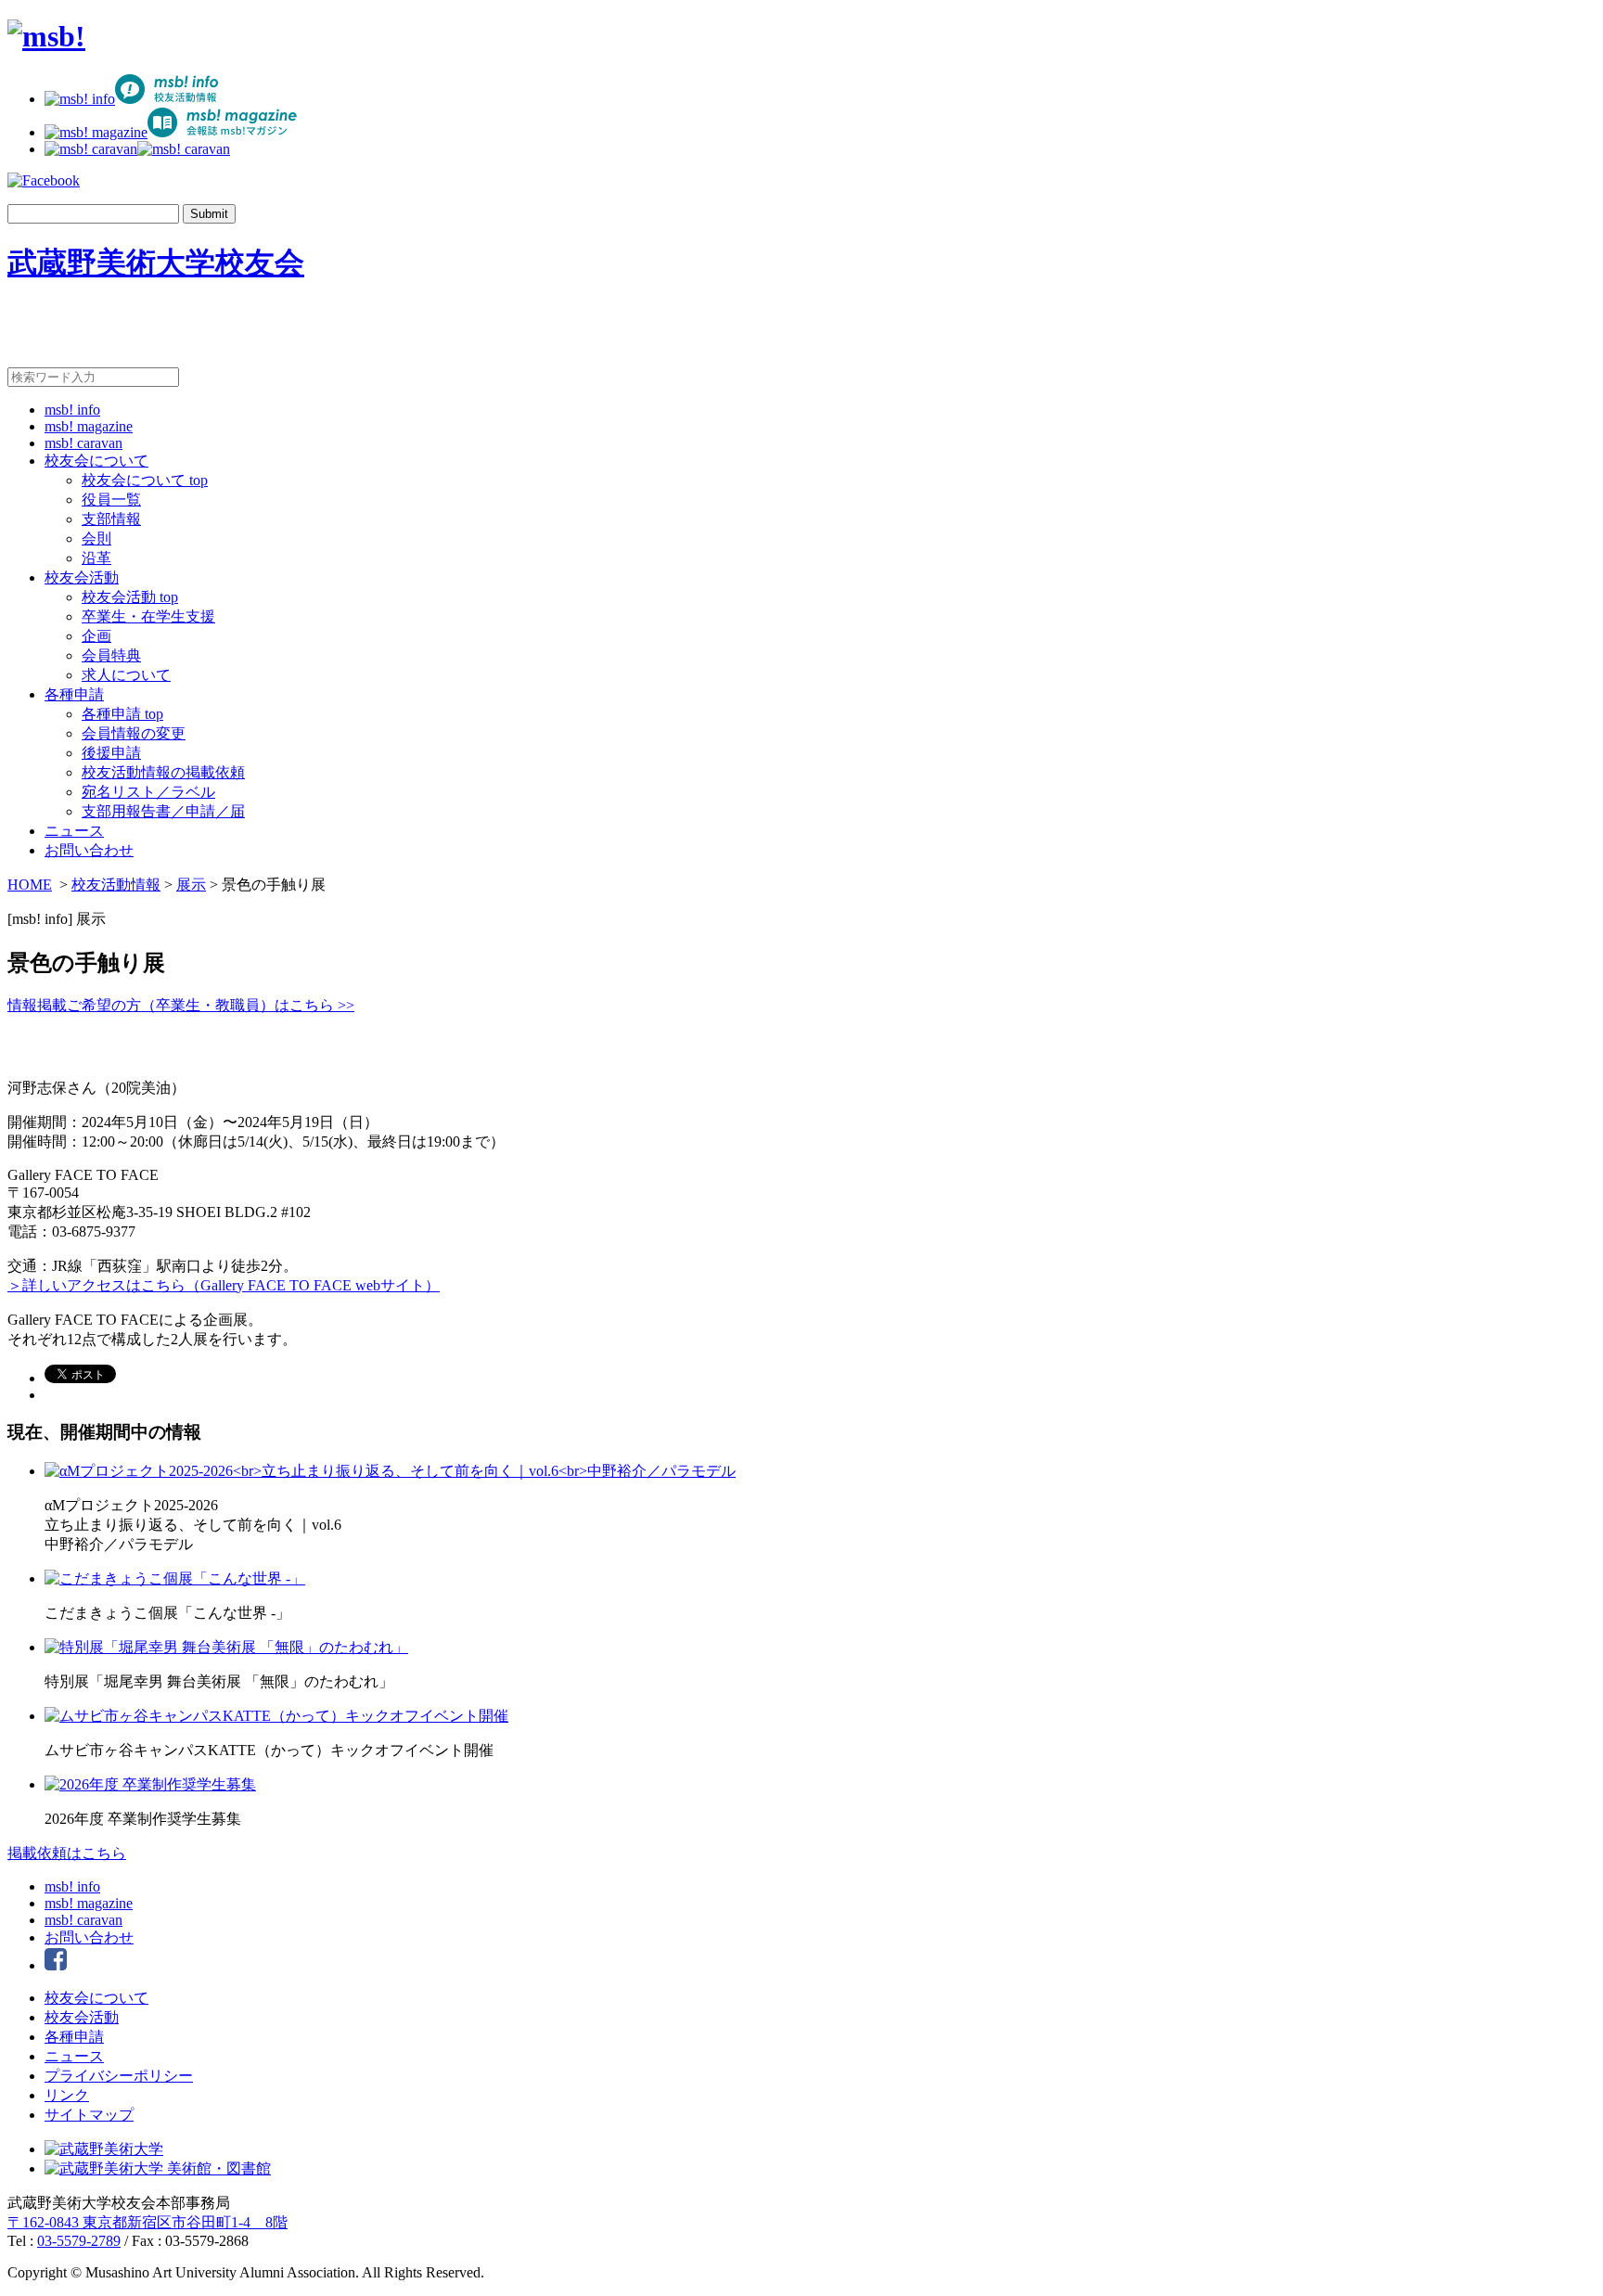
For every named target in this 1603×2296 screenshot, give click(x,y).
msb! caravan (83, 443)
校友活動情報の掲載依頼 (163, 772)
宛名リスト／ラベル (148, 792)
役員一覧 (111, 500)
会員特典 (111, 655)
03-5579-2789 (79, 2241)
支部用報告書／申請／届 (163, 811)
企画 (96, 636)
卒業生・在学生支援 (148, 616)
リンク (67, 2095)
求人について (126, 675)
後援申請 (111, 753)
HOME (30, 885)
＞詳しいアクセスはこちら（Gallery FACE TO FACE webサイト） (224, 1285)
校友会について (96, 461)
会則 (96, 539)
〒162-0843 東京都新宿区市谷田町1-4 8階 (147, 2222)
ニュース (74, 831)
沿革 (96, 558)
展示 (191, 885)
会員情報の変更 (134, 733)
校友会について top (145, 480)
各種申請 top (122, 714)
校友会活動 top (130, 597)
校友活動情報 (116, 885)
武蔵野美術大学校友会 (156, 263)
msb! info (72, 410)
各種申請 (74, 694)
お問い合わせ (89, 850)
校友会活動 (82, 577)
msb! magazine (89, 426)
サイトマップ (89, 2115)
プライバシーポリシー (119, 2076)
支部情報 (111, 519)
